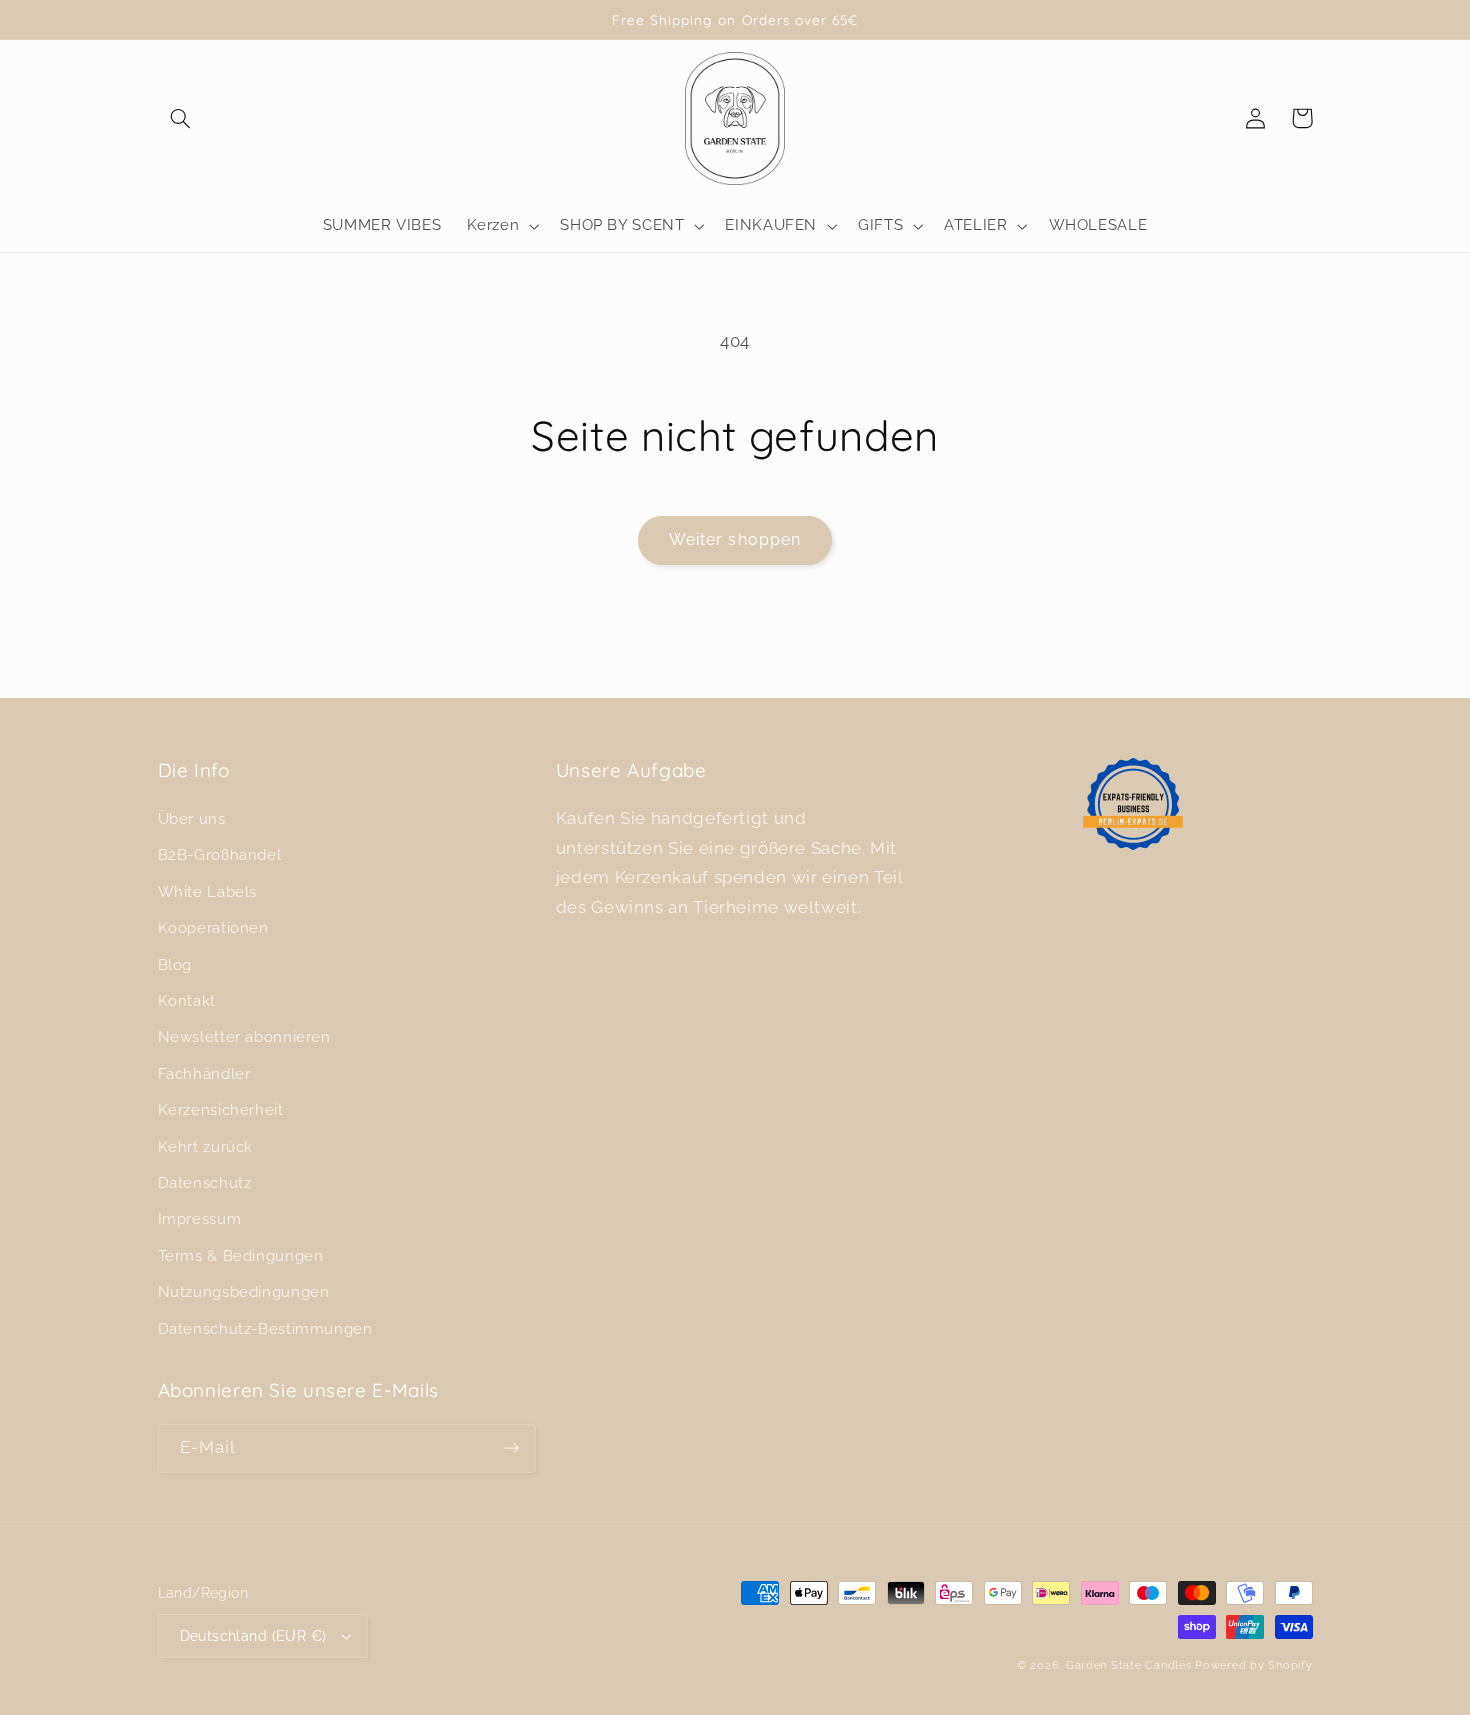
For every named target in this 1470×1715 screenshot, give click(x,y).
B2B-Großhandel (220, 854)
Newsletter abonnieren (244, 1036)
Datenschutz (205, 1182)
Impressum (200, 1218)
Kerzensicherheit (221, 1109)
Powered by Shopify (1253, 1665)
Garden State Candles (1129, 1665)
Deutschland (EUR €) (253, 1636)
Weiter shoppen (735, 539)
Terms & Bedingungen (241, 1255)
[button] (181, 118)
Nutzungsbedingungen (244, 1291)
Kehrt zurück (206, 1146)
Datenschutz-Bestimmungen (265, 1328)
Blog (175, 964)
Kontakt (187, 1000)
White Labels (208, 891)
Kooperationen (213, 927)
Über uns (192, 818)
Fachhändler (204, 1073)
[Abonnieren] (511, 1448)
